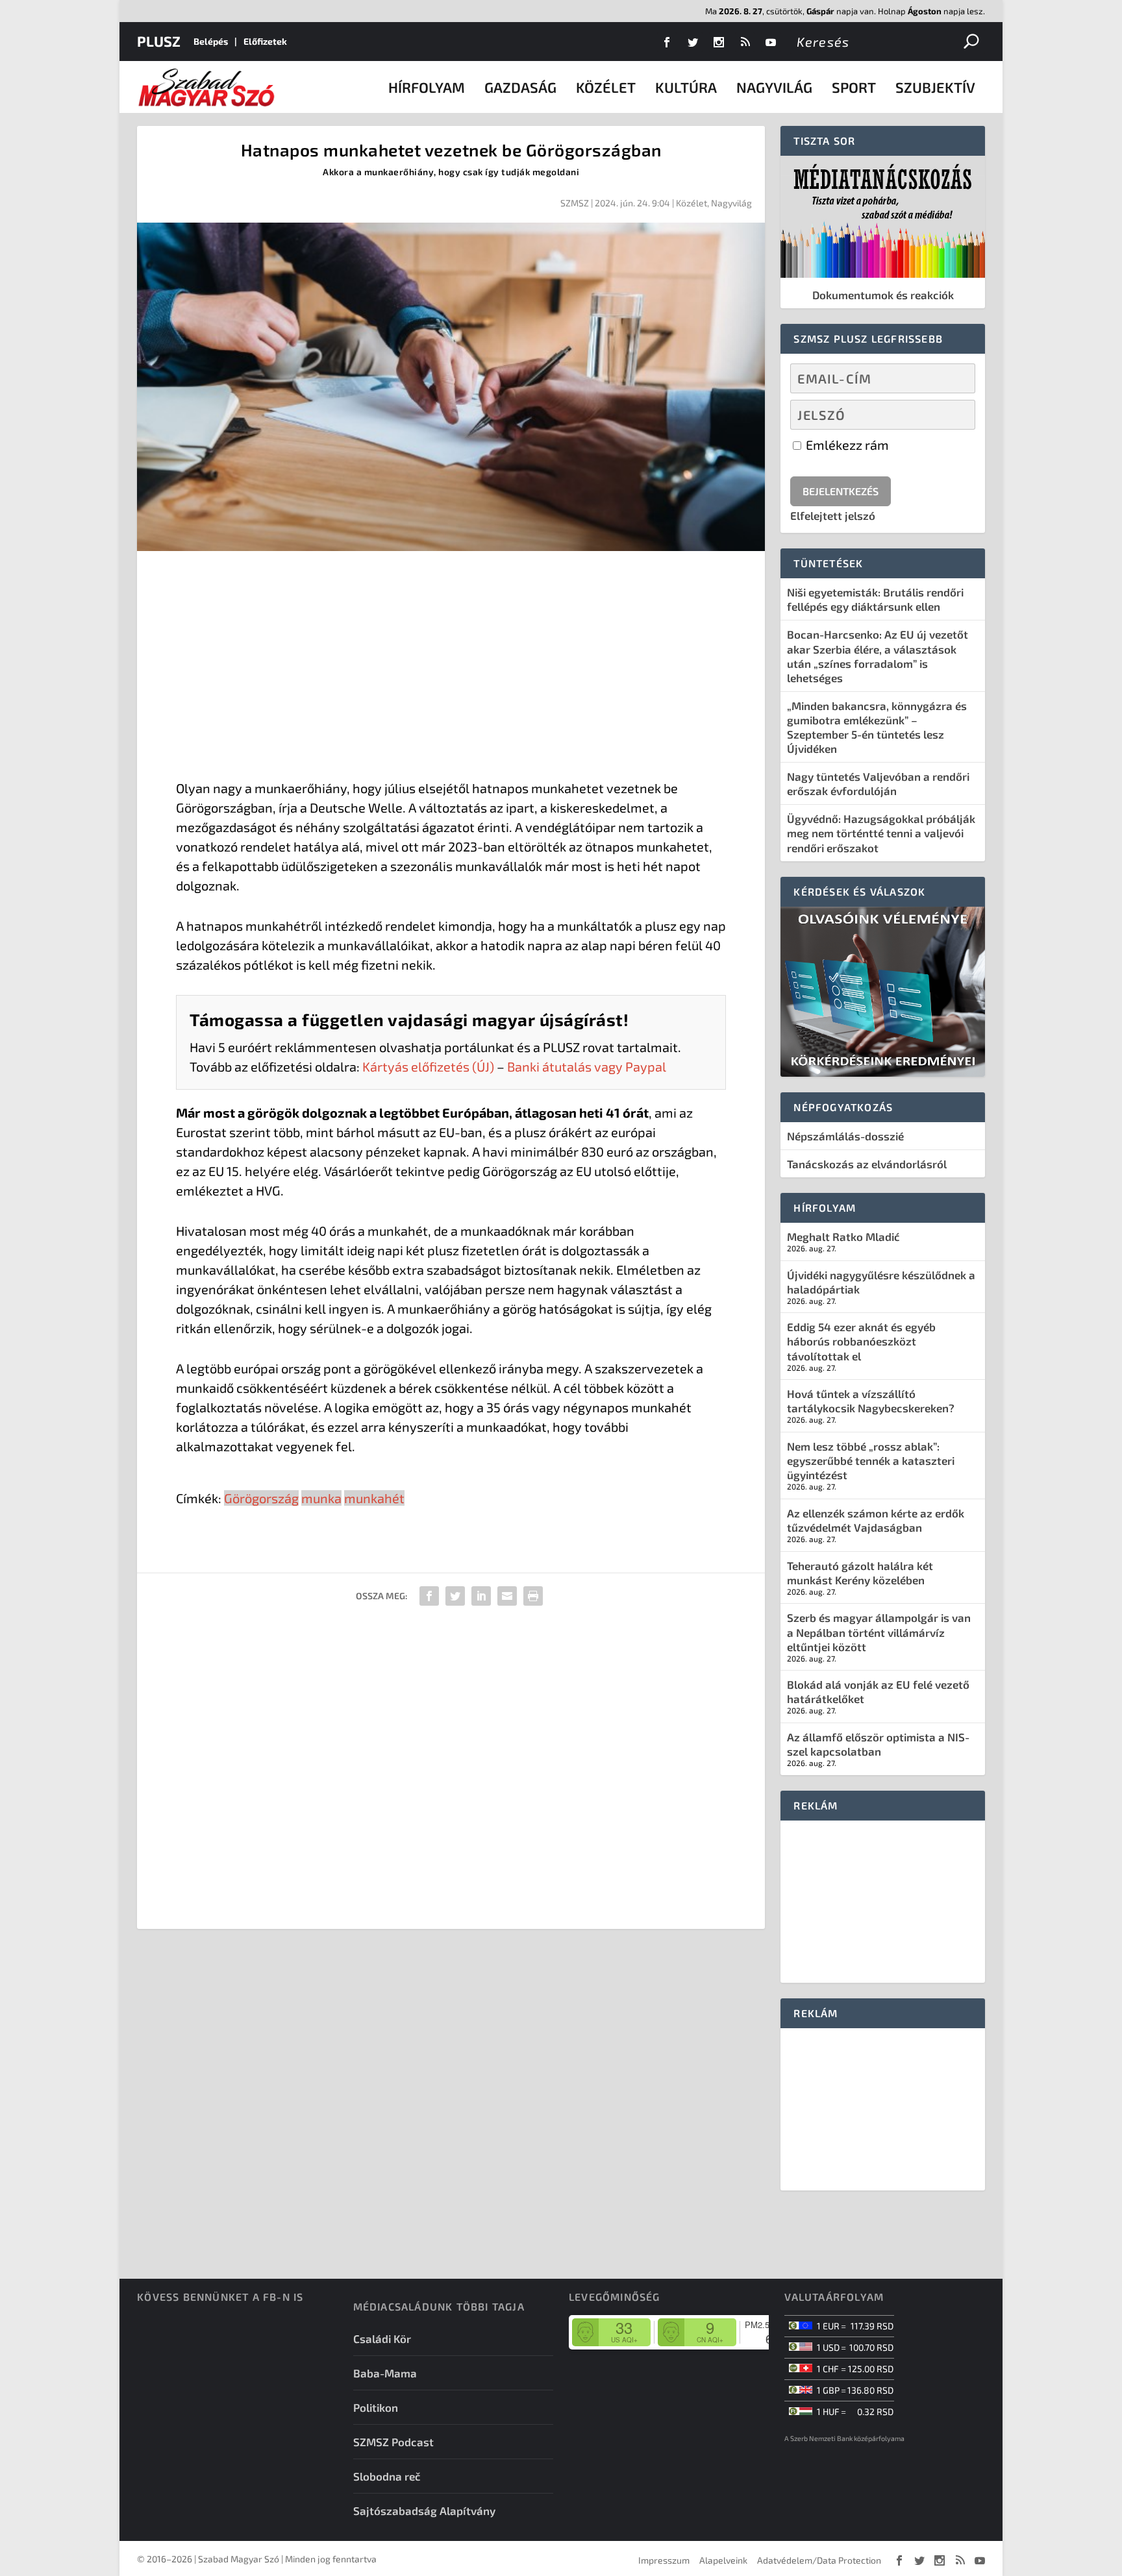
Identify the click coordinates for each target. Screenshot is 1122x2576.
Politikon (376, 2407)
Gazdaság (520, 87)
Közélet (606, 87)
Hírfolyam (427, 87)
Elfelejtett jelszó (833, 515)
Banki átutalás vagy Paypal (587, 1066)
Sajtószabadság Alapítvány (424, 2510)
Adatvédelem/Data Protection (819, 2560)
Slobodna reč (387, 2476)
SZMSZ (575, 203)
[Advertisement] (451, 668)
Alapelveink (723, 2560)
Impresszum (664, 2560)
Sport (854, 87)
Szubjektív (935, 87)
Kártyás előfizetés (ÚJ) (428, 1066)
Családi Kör (382, 2338)
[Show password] (954, 415)
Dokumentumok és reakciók (883, 295)
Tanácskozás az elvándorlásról (867, 1164)
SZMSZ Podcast (393, 2442)
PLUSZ (159, 41)
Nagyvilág (774, 87)
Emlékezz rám (846, 445)
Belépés (211, 41)
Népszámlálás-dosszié (845, 1136)
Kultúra (686, 87)
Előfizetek (265, 41)
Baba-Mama (385, 2373)
